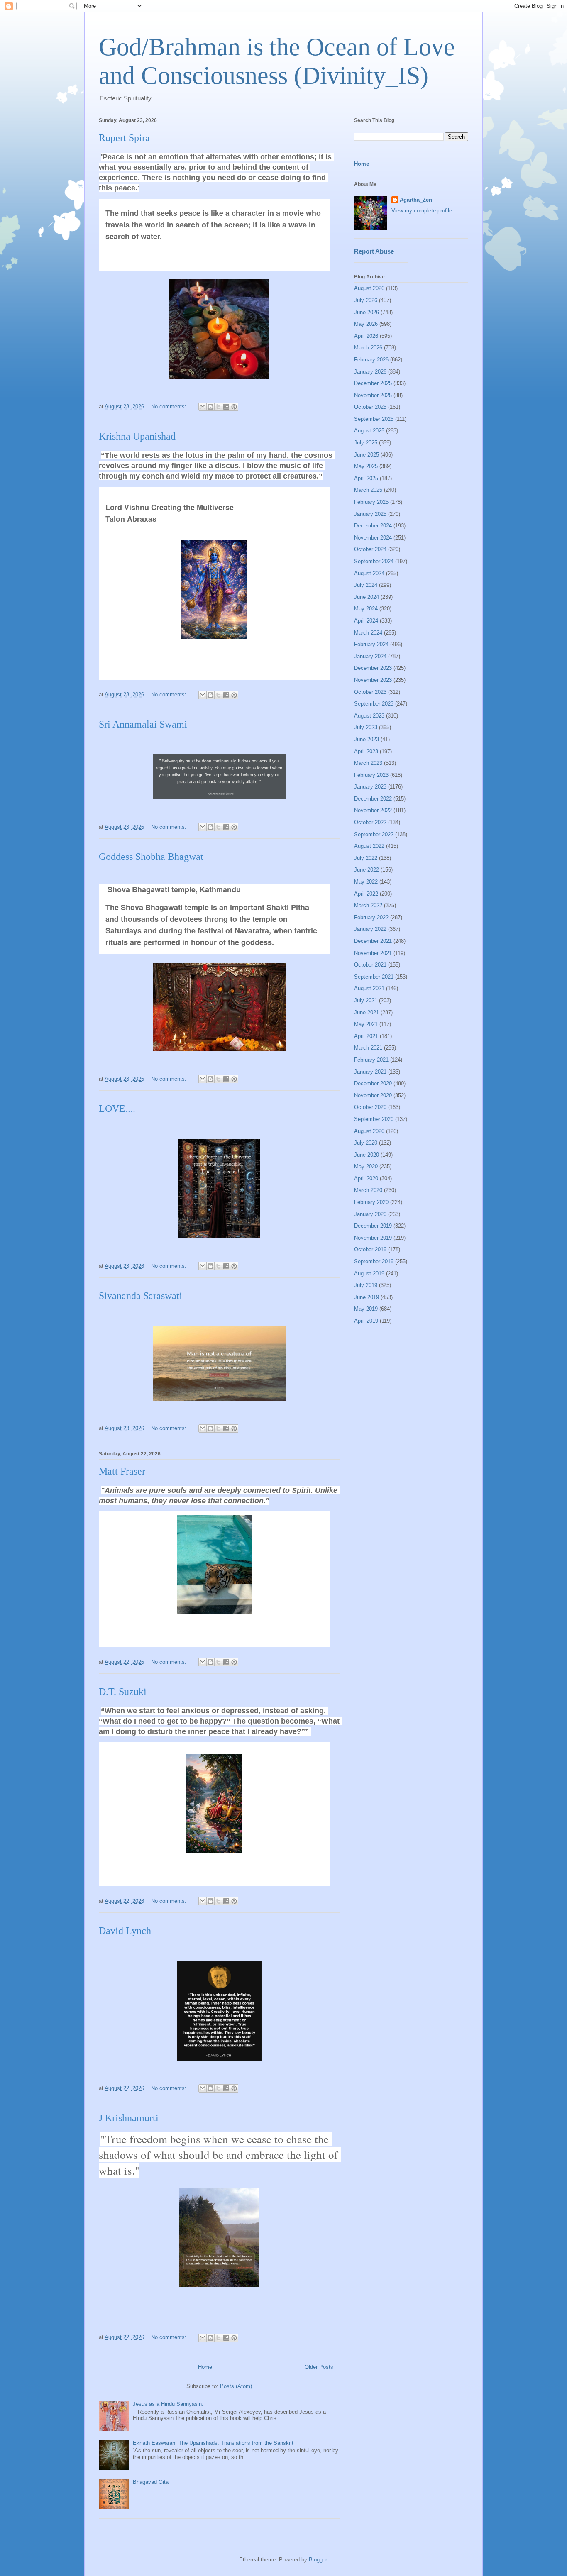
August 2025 (369, 431)
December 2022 (373, 799)
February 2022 (371, 917)
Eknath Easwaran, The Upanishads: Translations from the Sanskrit (213, 2443)
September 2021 (374, 977)
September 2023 (374, 704)
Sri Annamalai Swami (143, 724)
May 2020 (366, 1166)
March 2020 (368, 1190)
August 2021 (369, 988)
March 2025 (368, 490)
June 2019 (367, 1297)
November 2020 (373, 1095)
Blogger (318, 2560)
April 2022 (366, 894)
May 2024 (366, 609)
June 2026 (367, 312)
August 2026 (369, 288)
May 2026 (366, 324)
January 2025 (370, 514)
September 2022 (374, 834)
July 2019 (366, 1285)
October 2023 (370, 692)
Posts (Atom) (236, 2386)
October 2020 (370, 1107)
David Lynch (125, 1931)
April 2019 (366, 1321)
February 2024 (371, 644)
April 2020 (366, 1178)
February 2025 (371, 502)
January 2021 (370, 1072)
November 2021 (373, 953)
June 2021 (367, 1012)
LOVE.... (117, 1109)
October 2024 (370, 549)
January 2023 (370, 787)
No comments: (170, 407)
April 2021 (366, 1036)
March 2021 (368, 1048)
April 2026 (366, 336)
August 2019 (369, 1273)
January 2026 (370, 372)
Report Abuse (374, 251)
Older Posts (319, 2367)
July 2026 (366, 300)
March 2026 (368, 348)
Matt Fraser (122, 1471)
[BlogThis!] (210, 407)
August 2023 (369, 716)
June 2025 (367, 455)
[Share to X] (218, 407)
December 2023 (373, 668)
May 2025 (366, 466)
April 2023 (366, 751)
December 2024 (373, 526)
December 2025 (373, 383)
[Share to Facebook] (226, 407)
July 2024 (366, 585)
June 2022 (367, 870)
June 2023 (367, 739)
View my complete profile (422, 211)
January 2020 (370, 1214)
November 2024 (373, 538)
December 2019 (373, 1226)
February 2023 (371, 775)
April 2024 (366, 621)
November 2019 (373, 1238)
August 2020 (369, 1131)
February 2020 (371, 1202)
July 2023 (366, 727)
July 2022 (366, 858)
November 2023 (373, 680)
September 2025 (374, 419)
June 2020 (367, 1155)
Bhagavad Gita (151, 2482)
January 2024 (370, 656)
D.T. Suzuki (123, 1692)
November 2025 (373, 395)
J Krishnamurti (129, 2118)
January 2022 (370, 929)
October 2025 (370, 407)
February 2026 (371, 360)
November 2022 (373, 810)
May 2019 (366, 1309)
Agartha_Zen (416, 200)
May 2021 (366, 1024)
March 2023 (368, 763)
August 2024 (369, 573)
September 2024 (374, 561)
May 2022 (366, 882)
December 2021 (373, 941)
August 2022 (369, 846)
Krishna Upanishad (137, 436)
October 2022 (370, 822)
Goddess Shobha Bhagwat (151, 857)
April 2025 (366, 478)
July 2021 (366, 1000)
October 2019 (370, 1249)
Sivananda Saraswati (141, 1296)
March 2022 (368, 905)
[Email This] (203, 407)
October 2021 (370, 965)
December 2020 (373, 1083)
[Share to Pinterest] (234, 407)
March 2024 (368, 633)
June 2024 (367, 597)
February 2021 (371, 1060)
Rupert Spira (124, 138)
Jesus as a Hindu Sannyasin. (168, 2404)
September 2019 (374, 1261)
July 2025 (366, 443)
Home (205, 2367)
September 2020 (374, 1119)
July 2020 (366, 1143)
